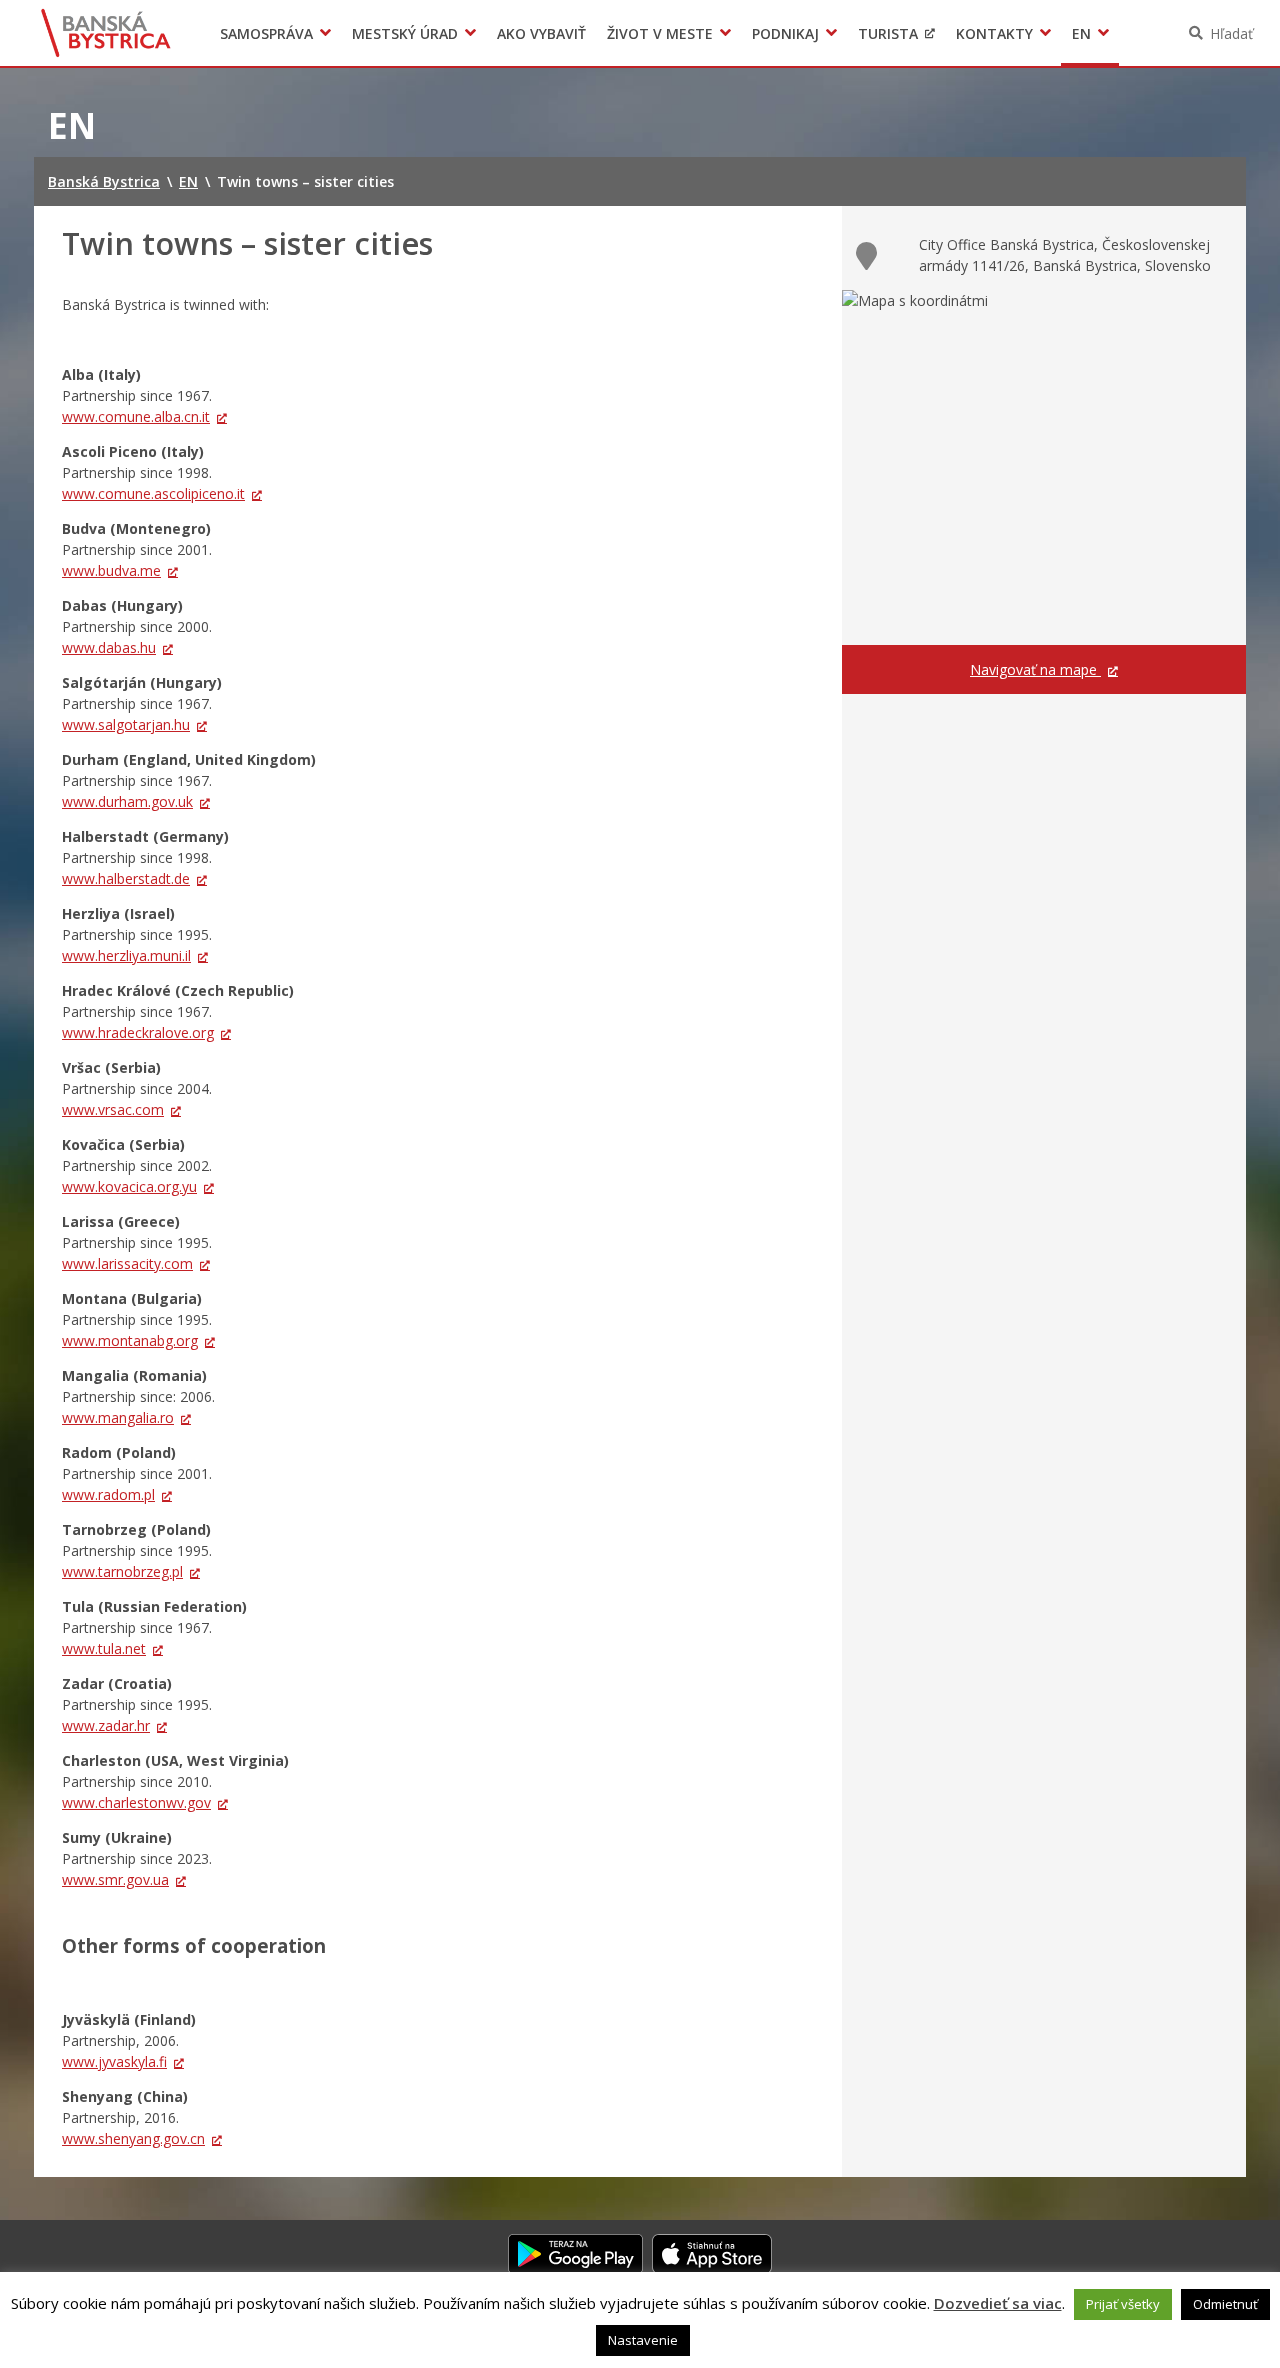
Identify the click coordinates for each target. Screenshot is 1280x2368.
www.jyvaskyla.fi (114, 2061)
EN (1081, 33)
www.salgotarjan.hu (126, 724)
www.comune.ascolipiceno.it (153, 493)
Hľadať (1231, 33)
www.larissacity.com (127, 1263)
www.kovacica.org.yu (129, 1186)
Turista (888, 33)
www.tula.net (104, 1648)
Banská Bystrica (106, 33)
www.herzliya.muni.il (126, 955)
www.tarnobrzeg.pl (122, 1571)
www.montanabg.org (130, 1340)
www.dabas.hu (109, 647)
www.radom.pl (108, 1494)
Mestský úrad (405, 33)
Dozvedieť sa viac (998, 2303)
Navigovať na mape (1035, 669)
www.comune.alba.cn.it (136, 416)
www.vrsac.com (113, 1109)
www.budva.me (111, 570)
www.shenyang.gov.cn (133, 2138)
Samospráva (266, 33)
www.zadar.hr (106, 1725)
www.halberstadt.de (126, 878)
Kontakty (994, 33)
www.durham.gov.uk (127, 801)
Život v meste (660, 33)
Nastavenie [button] (643, 2340)
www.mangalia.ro (118, 1417)
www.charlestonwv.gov (136, 1802)
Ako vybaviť (541, 33)
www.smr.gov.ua (115, 1879)
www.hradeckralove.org (138, 1032)
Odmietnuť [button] (1225, 2304)
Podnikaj (785, 33)
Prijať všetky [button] (1123, 2304)
